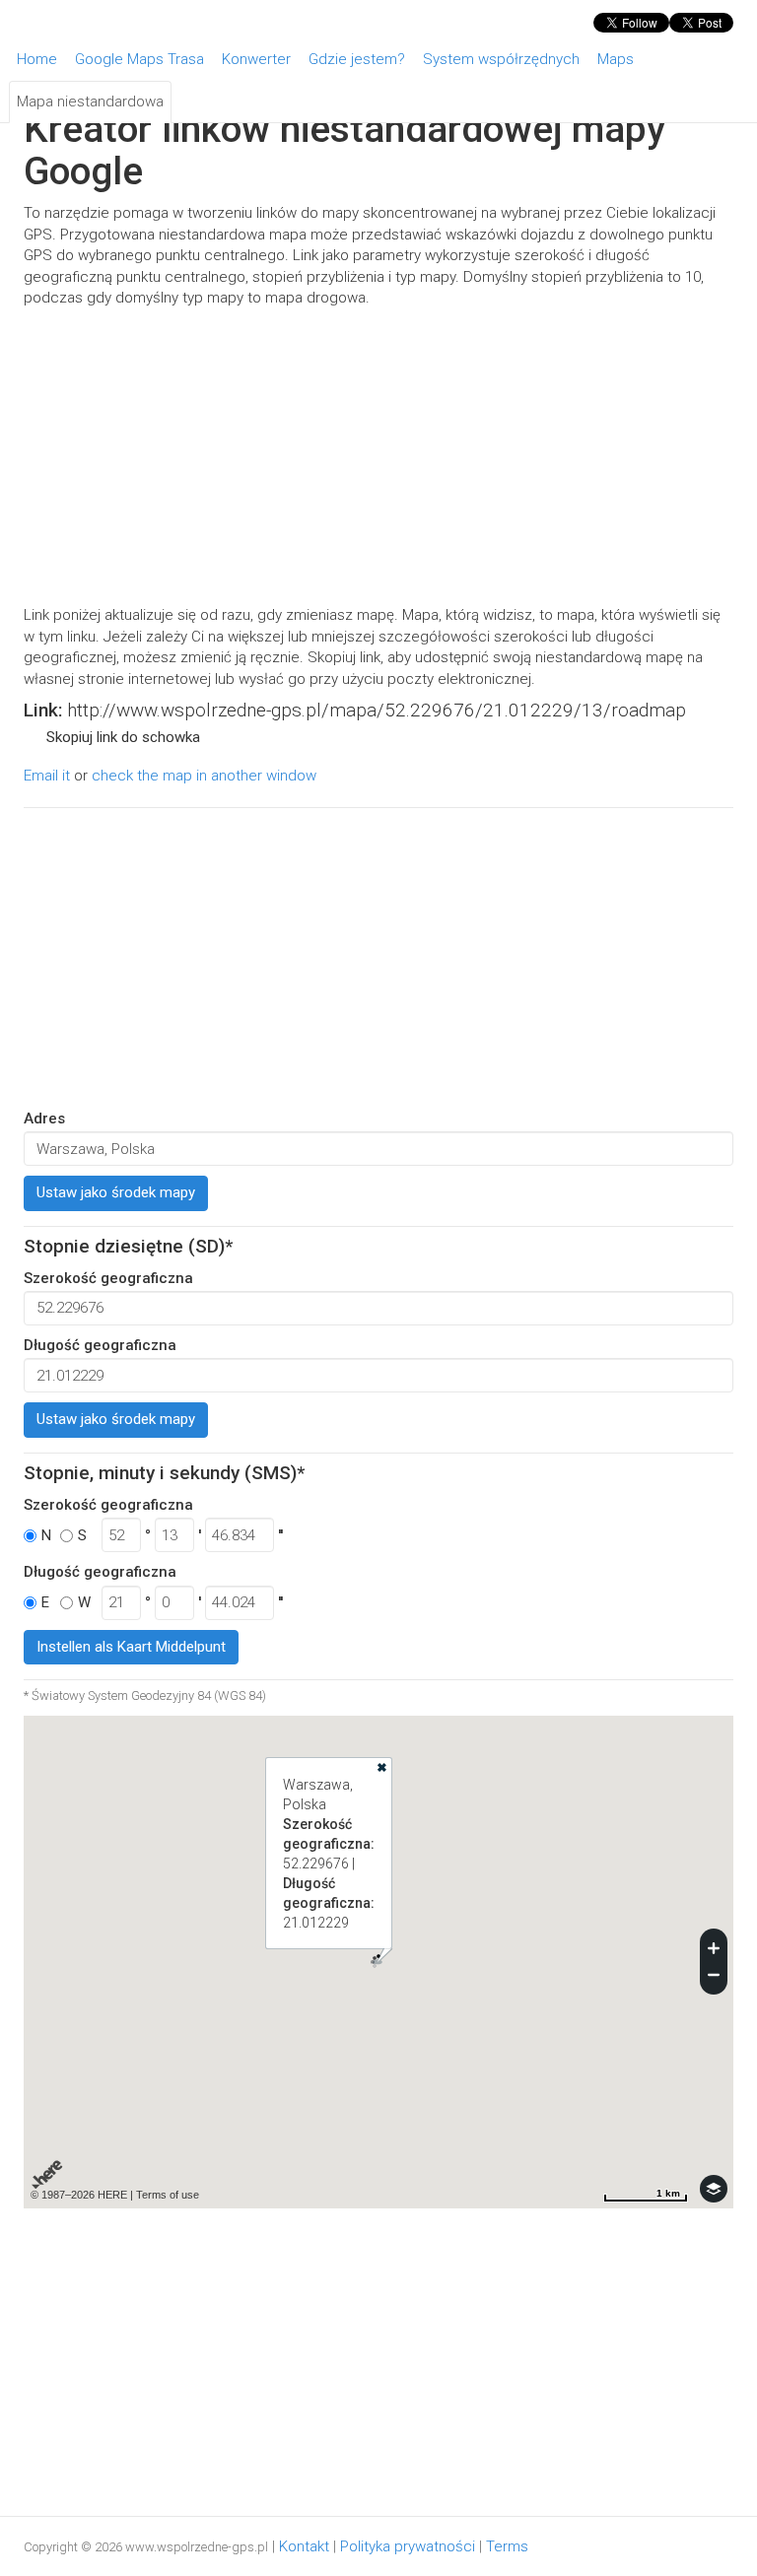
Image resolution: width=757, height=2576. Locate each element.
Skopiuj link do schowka (123, 737)
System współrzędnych (501, 59)
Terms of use (168, 2195)
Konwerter (256, 59)
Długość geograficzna (100, 1345)
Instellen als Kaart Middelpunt (131, 1647)
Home (37, 59)
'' (280, 1535)
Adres (44, 1119)
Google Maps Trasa (139, 59)
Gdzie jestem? (357, 59)
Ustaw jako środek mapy (116, 1192)
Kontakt (304, 2546)
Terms (507, 2546)
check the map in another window (204, 776)
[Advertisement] (378, 457)
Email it (47, 776)
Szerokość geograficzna (108, 1278)
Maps (616, 59)
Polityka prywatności (408, 2546)
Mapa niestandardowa (90, 102)
